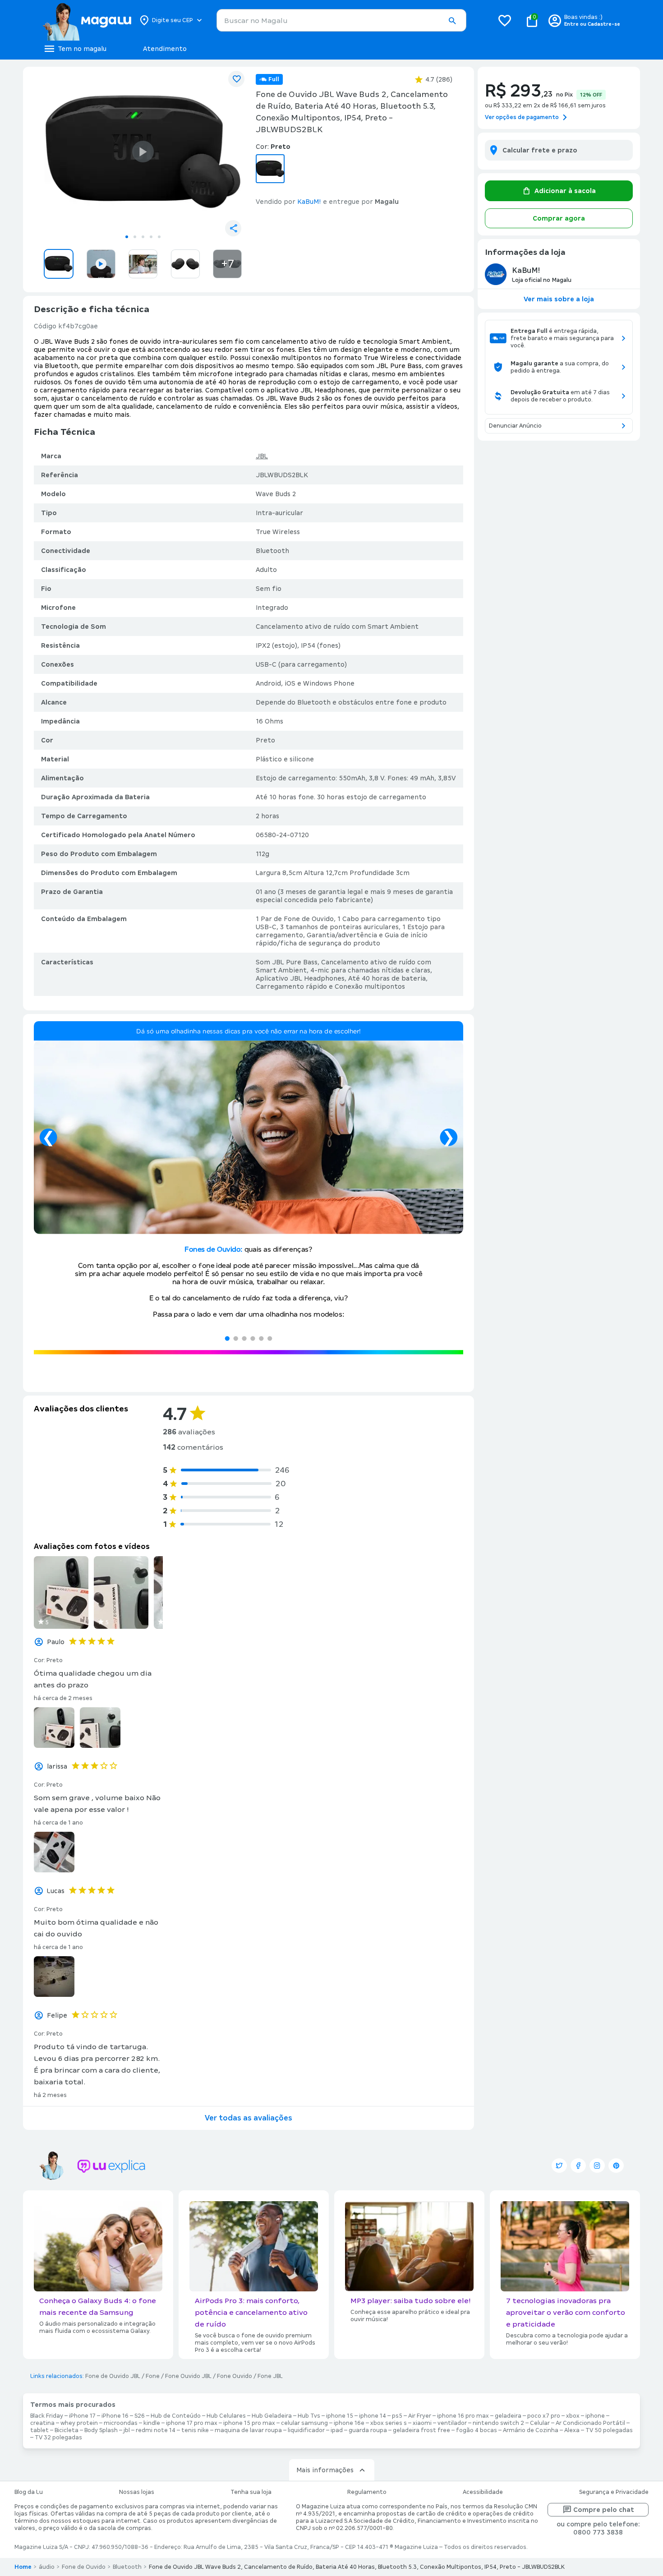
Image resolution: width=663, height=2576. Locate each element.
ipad (337, 2430)
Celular (540, 2423)
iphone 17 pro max (192, 2423)
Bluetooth (127, 2567)
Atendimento (165, 49)
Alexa (572, 2430)
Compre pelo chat (604, 2510)
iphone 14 (373, 2416)
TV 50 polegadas (609, 2430)
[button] (452, 21)
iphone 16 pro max (463, 2416)
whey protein (79, 2423)
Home (23, 2567)
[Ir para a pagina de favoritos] (505, 20)
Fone (153, 2376)
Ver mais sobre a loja (559, 299)
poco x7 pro (544, 2416)
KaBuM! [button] (309, 202)
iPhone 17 (82, 2416)
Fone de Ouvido (84, 2567)
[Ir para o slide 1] (127, 237)
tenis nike (195, 2430)
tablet (39, 2430)
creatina (42, 2423)
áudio (47, 2567)
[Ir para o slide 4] (151, 237)
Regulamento (367, 2492)
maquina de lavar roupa (248, 2430)
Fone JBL (270, 2376)
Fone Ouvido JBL (188, 2376)
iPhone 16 (115, 2416)
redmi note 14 (156, 2430)
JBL (262, 456)
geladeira (508, 2416)
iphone (595, 2416)
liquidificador (306, 2430)
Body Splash (101, 2430)
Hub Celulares (226, 2416)
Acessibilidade (483, 2492)
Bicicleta (67, 2430)
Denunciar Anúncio (515, 426)
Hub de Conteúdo (176, 2416)
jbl (127, 2430)
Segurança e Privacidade (614, 2492)
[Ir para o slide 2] (135, 237)
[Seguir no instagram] (597, 2166)
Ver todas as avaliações (249, 2118)
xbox (573, 2416)
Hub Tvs (309, 2416)
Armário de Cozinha (531, 2430)
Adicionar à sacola (565, 191)
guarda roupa (368, 2430)
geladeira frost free (421, 2430)
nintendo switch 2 (498, 2423)
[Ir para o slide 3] (143, 237)
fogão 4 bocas (477, 2430)
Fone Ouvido (235, 2376)
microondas (121, 2423)
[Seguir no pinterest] (616, 2166)
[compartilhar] (233, 228)
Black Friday (47, 2416)
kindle (152, 2423)
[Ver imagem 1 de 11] (143, 152)
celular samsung (304, 2423)
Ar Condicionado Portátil (590, 2423)
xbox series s (389, 2423)
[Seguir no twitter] (559, 2166)
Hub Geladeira (272, 2416)
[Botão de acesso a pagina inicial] (87, 20)
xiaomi (422, 2423)
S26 (140, 2416)
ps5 (397, 2416)
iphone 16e (349, 2423)
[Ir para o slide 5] (159, 237)
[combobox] (341, 20)
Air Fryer (420, 2416)
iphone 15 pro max (249, 2423)
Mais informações (325, 2470)
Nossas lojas (137, 2492)
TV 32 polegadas (58, 2438)
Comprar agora (559, 218)
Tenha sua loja (251, 2492)
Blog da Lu (29, 2492)
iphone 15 (340, 2416)
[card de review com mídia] (61, 1592)
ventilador (452, 2423)
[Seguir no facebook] (578, 2166)
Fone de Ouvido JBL (113, 2376)
